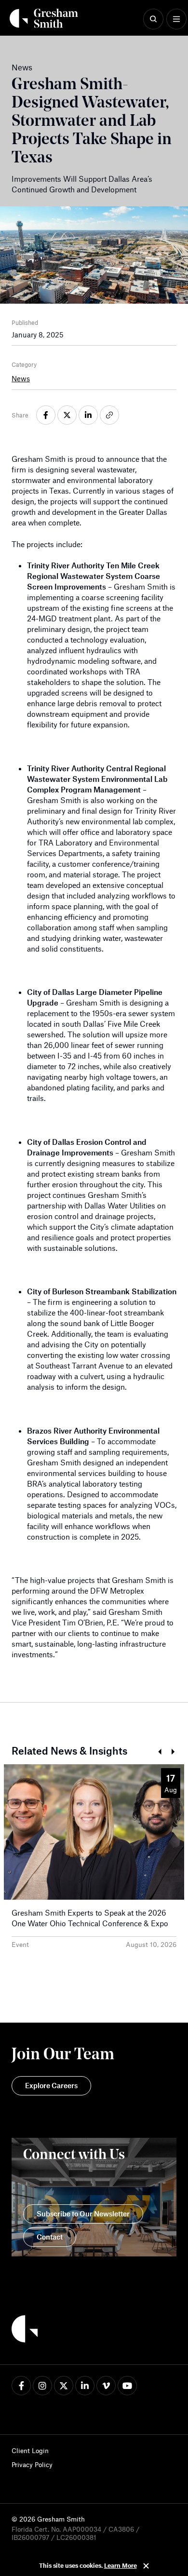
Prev (159, 1752)
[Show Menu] (176, 19)
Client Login (30, 2450)
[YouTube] (127, 2386)
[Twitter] (64, 2386)
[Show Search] (153, 19)
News (21, 378)
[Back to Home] (25, 2330)
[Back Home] (44, 18)
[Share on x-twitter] (67, 415)
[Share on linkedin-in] (88, 415)
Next (173, 1752)
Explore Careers (51, 2085)
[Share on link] (109, 415)
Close (146, 2566)
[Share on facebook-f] (46, 415)
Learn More (121, 2565)
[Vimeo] (106, 2386)
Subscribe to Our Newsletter (83, 2214)
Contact (50, 2237)
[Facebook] (21, 2386)
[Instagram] (42, 2386)
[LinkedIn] (85, 2386)
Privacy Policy (32, 2464)
